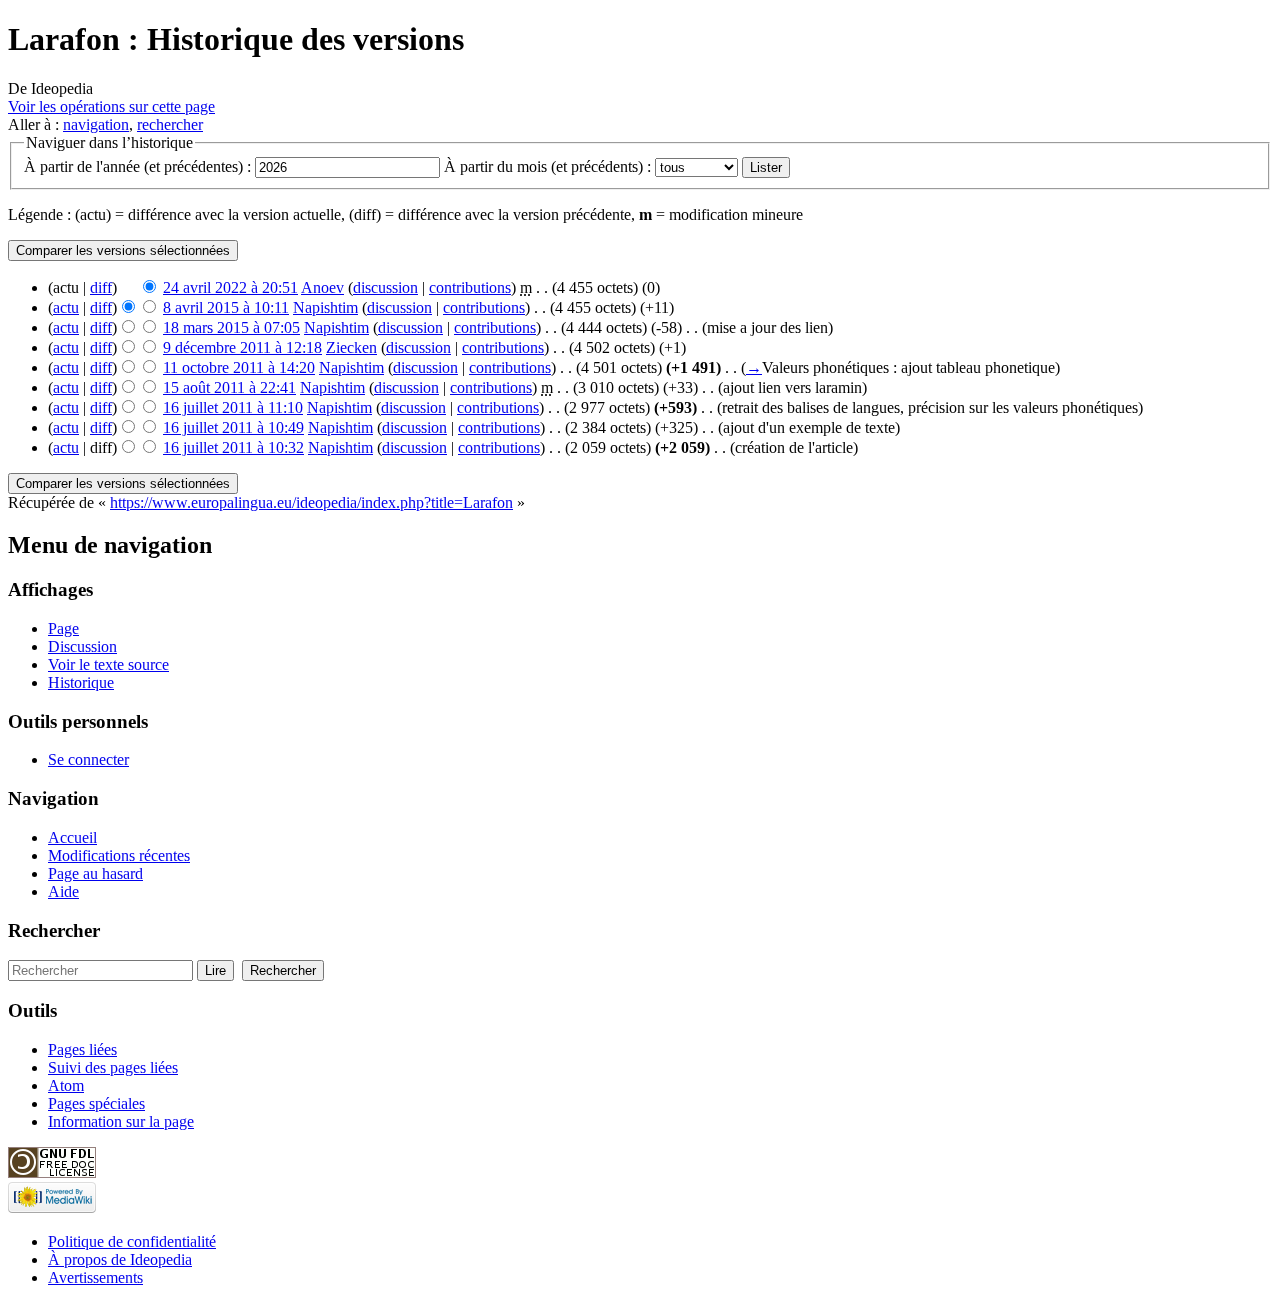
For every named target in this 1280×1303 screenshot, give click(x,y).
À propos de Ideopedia (120, 1259)
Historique (81, 682)
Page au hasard (95, 873)
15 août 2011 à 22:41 (229, 387)
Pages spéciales (96, 1103)
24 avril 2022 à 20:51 (230, 287)
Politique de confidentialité (132, 1241)
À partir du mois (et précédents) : (547, 166)
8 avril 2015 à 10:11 (226, 307)
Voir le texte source (108, 664)
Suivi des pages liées (113, 1067)
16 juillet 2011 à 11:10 (233, 407)
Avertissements (95, 1277)
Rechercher (54, 930)
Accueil (72, 837)
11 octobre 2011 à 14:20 (239, 367)
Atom (66, 1085)
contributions (470, 287)
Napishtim (325, 307)
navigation (96, 124)
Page (63, 628)
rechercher (170, 124)
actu (66, 307)
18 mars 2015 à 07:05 (231, 327)
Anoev (322, 287)
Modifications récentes (119, 855)
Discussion (82, 646)
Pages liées (82, 1049)
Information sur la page (121, 1121)
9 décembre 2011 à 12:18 (242, 347)
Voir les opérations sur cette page (111, 106)
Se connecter (88, 759)
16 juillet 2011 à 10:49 (233, 427)
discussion (385, 287)
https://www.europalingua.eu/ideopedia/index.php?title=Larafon (311, 502)
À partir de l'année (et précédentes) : (137, 166)
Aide (63, 891)
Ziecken (351, 347)
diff (101, 287)
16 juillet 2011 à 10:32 (233, 447)
